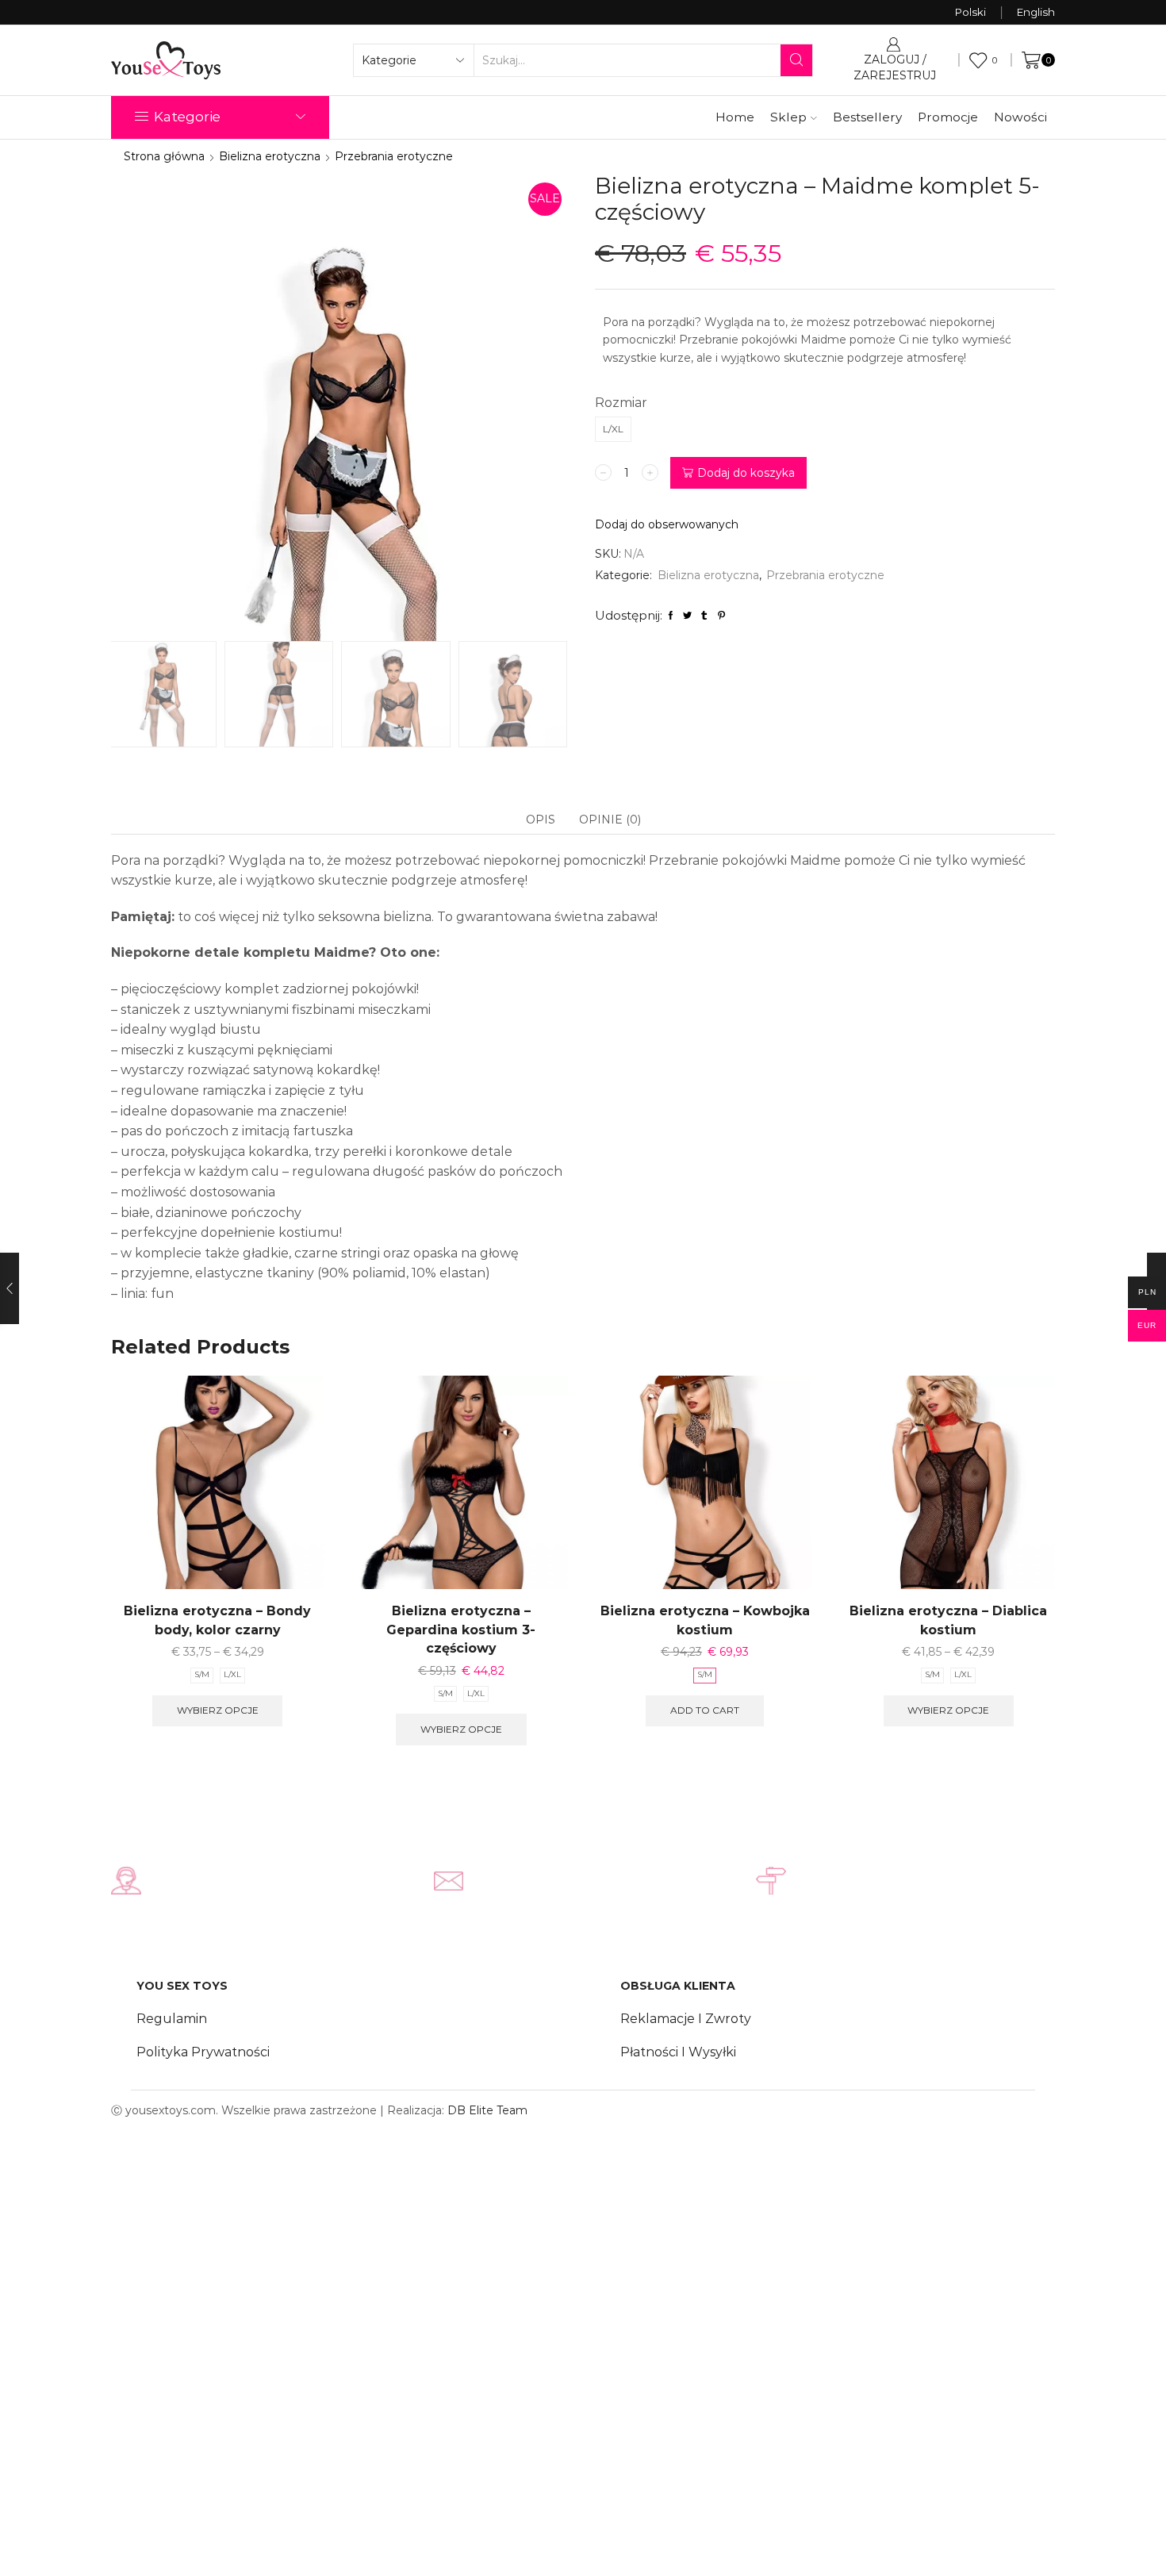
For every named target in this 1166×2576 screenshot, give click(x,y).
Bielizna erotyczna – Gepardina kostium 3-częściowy (461, 1630)
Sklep (788, 117)
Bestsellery (867, 117)
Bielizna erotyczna (270, 156)
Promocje (948, 117)
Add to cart (705, 1710)
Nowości (1020, 117)
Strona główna (164, 156)
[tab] (541, 820)
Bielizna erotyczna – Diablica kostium (948, 1620)
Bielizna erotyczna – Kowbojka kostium (705, 1620)
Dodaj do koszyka (746, 473)
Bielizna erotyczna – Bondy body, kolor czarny (217, 1620)
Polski (970, 12)
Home (735, 117)
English (1036, 12)
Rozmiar (621, 403)
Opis (541, 820)
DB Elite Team (487, 2110)
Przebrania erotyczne (394, 156)
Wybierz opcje (218, 1710)
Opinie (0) (610, 820)
